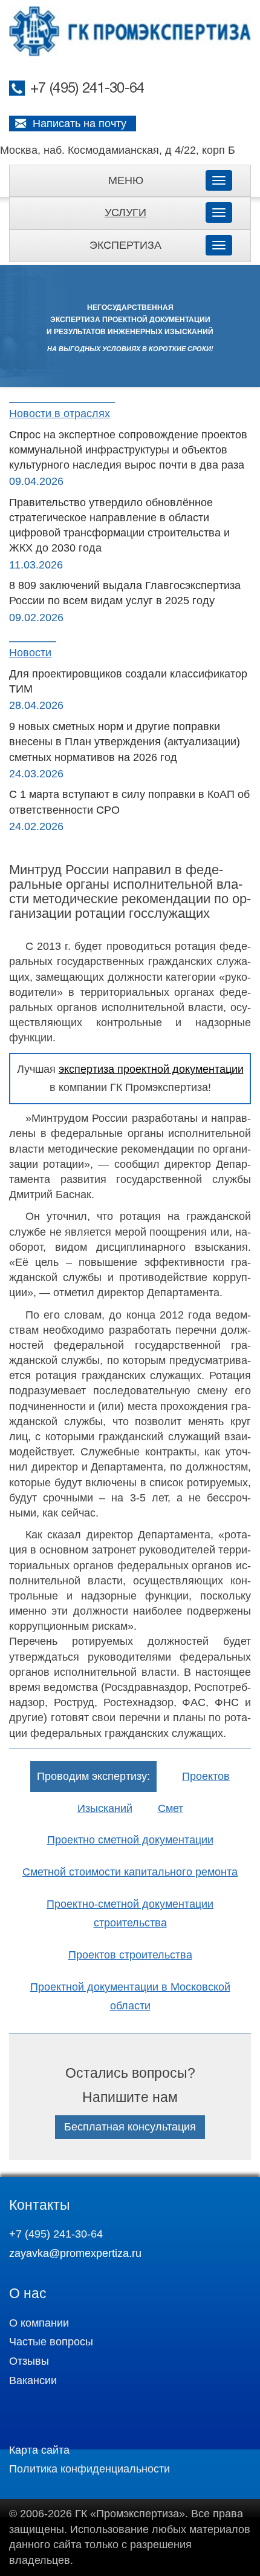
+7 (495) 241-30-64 (87, 89)
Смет (171, 1808)
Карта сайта (39, 2450)
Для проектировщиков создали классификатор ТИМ (128, 681)
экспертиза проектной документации (151, 1069)
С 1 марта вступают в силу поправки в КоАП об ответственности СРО (129, 802)
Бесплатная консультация (130, 2127)
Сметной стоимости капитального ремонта (130, 1872)
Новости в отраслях (60, 413)
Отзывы (29, 2361)
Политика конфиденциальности (89, 2469)
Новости (30, 653)
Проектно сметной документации (130, 1840)
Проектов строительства (130, 1955)
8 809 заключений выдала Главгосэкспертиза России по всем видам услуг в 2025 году (125, 593)
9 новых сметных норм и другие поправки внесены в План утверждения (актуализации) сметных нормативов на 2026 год (125, 742)
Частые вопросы (51, 2342)
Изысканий (105, 1808)
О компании (39, 2323)
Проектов (206, 1776)
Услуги (125, 212)
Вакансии (33, 2380)
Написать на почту (80, 124)
